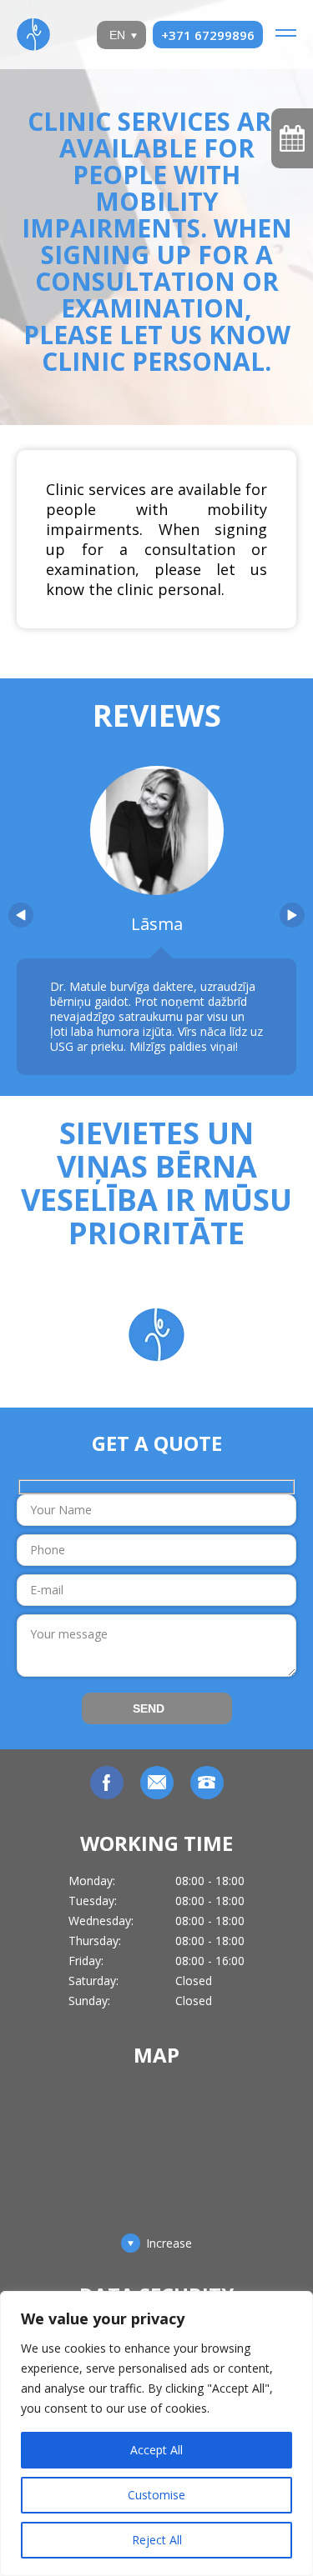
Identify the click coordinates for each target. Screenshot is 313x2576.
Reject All (157, 2540)
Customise (156, 2495)
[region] (156, 2433)
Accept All (156, 2450)
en (117, 35)
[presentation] (21, 915)
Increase (169, 2243)
